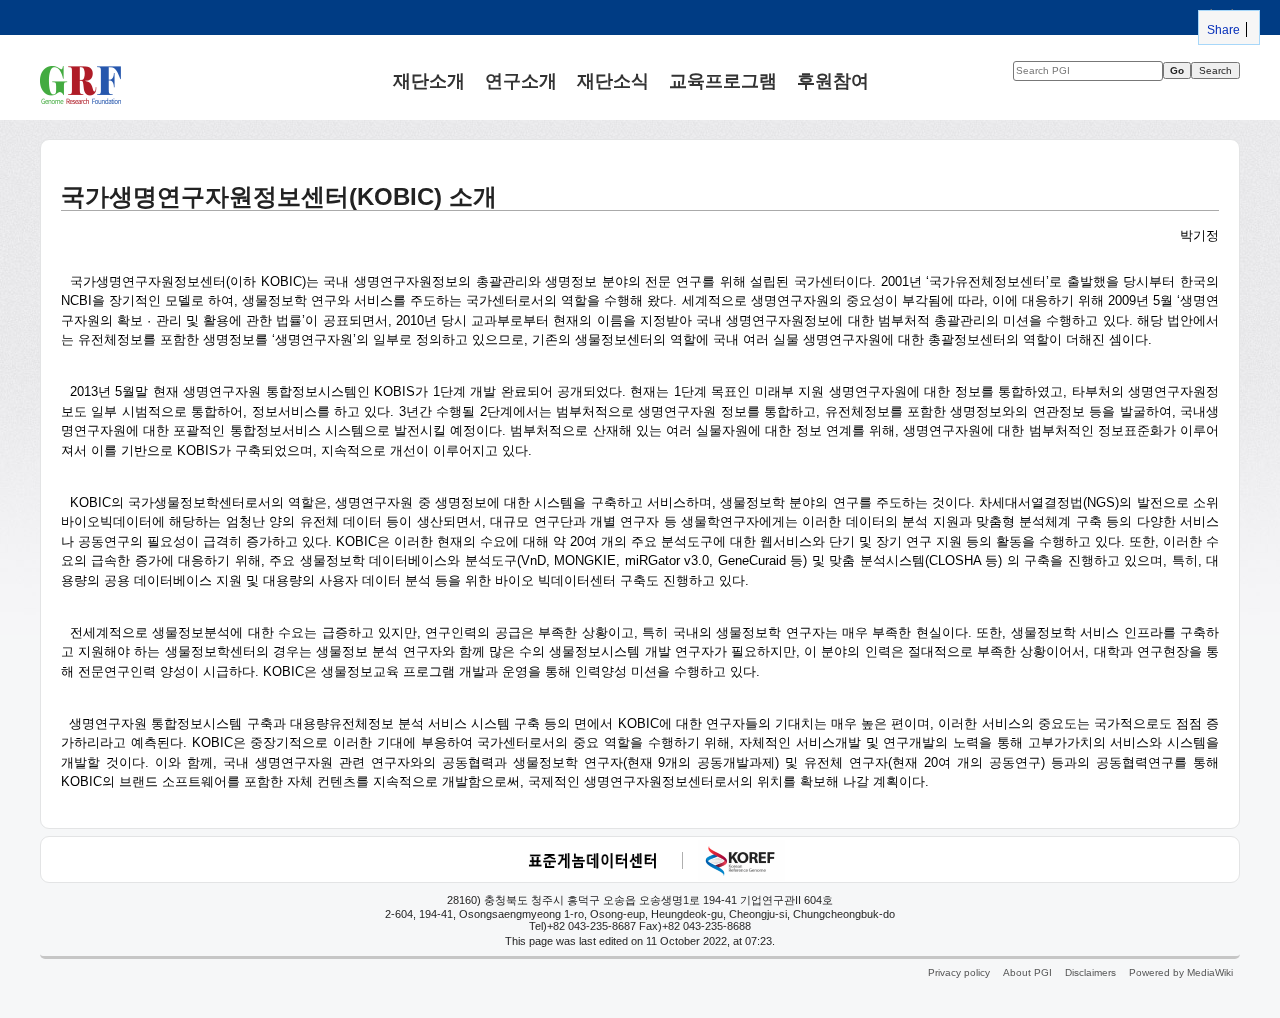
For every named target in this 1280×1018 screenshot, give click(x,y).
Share (1222, 29)
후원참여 (833, 80)
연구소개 (521, 80)
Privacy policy (959, 972)
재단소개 (429, 80)
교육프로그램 (723, 80)
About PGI (1027, 972)
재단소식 (613, 80)
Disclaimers (1090, 972)
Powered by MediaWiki (1181, 972)
